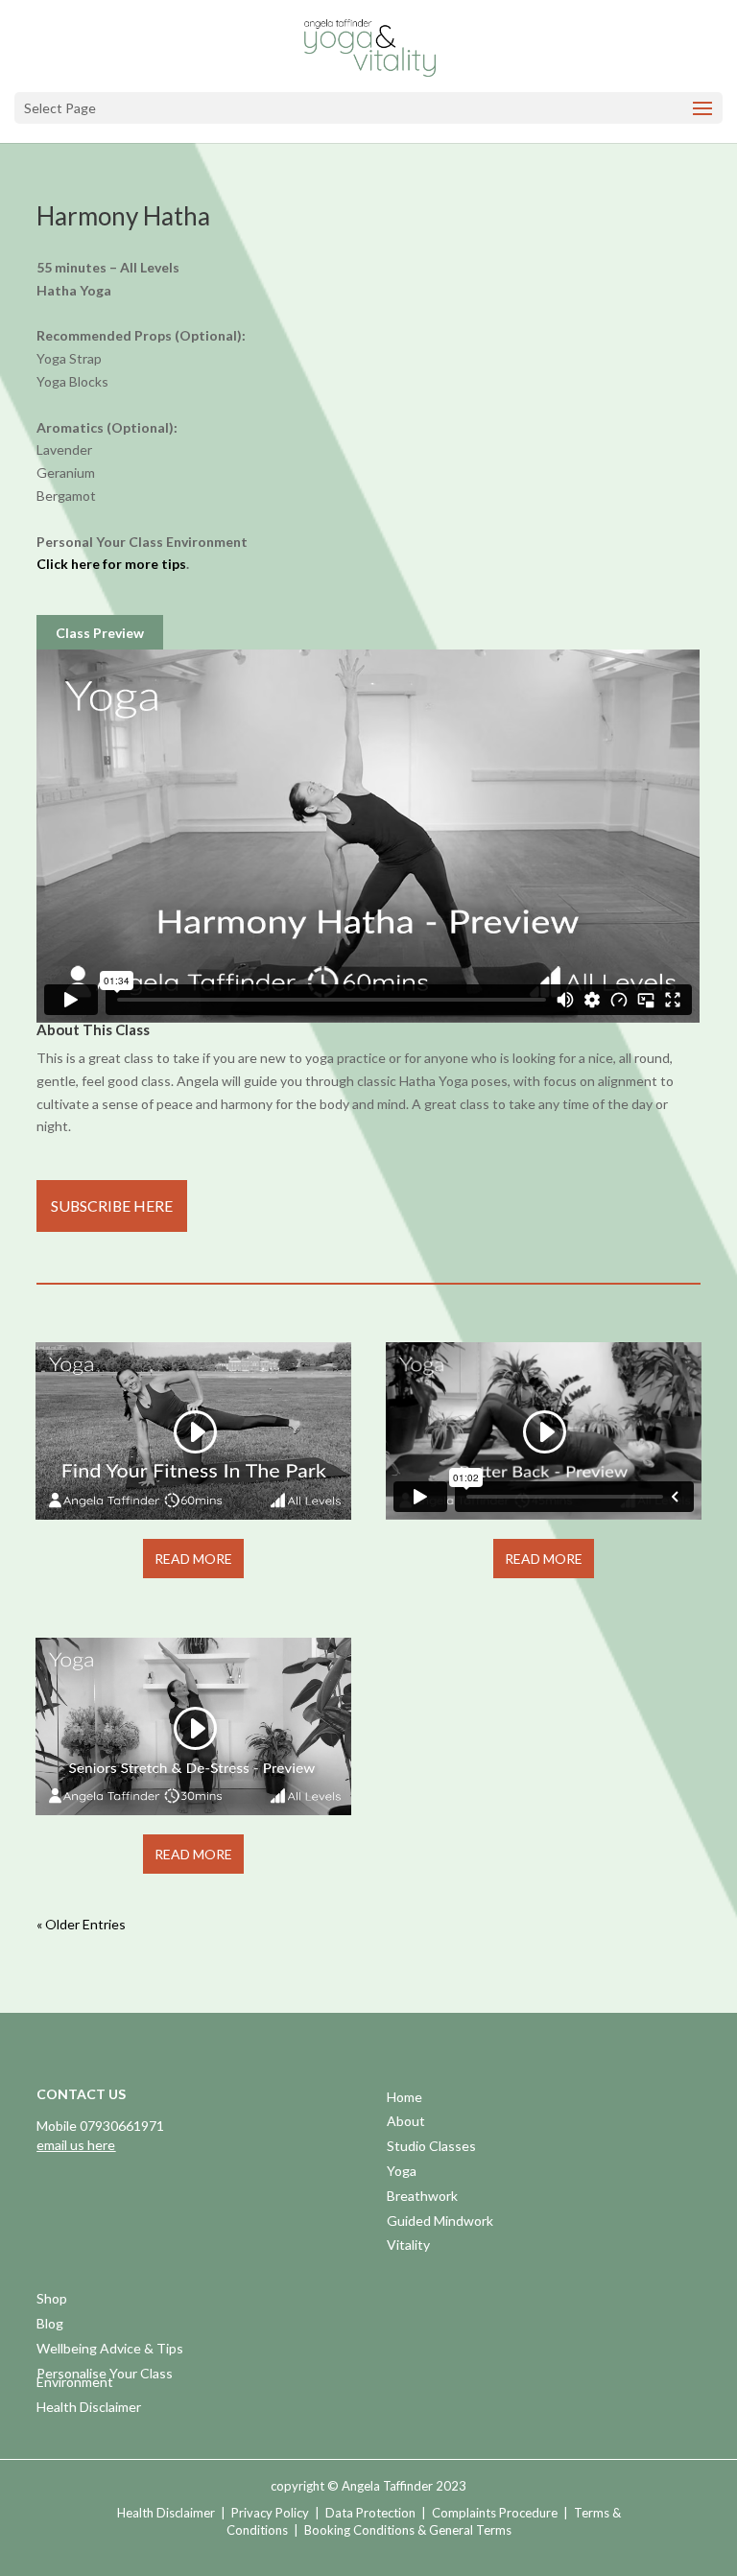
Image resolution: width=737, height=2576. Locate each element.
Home (404, 2099)
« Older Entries (81, 1924)
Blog (50, 2325)
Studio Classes (431, 2148)
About (406, 2123)
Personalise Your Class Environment (105, 2380)
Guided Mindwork (440, 2222)
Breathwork (422, 2198)
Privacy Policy (270, 2513)
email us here (76, 2145)
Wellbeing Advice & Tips (110, 2350)
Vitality (408, 2246)
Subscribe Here (112, 1205)
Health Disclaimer (89, 2409)
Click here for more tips (111, 564)
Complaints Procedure (495, 2513)
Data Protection (370, 2513)
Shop (52, 2300)
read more (193, 1559)
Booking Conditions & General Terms (408, 2530)
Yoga (402, 2173)
